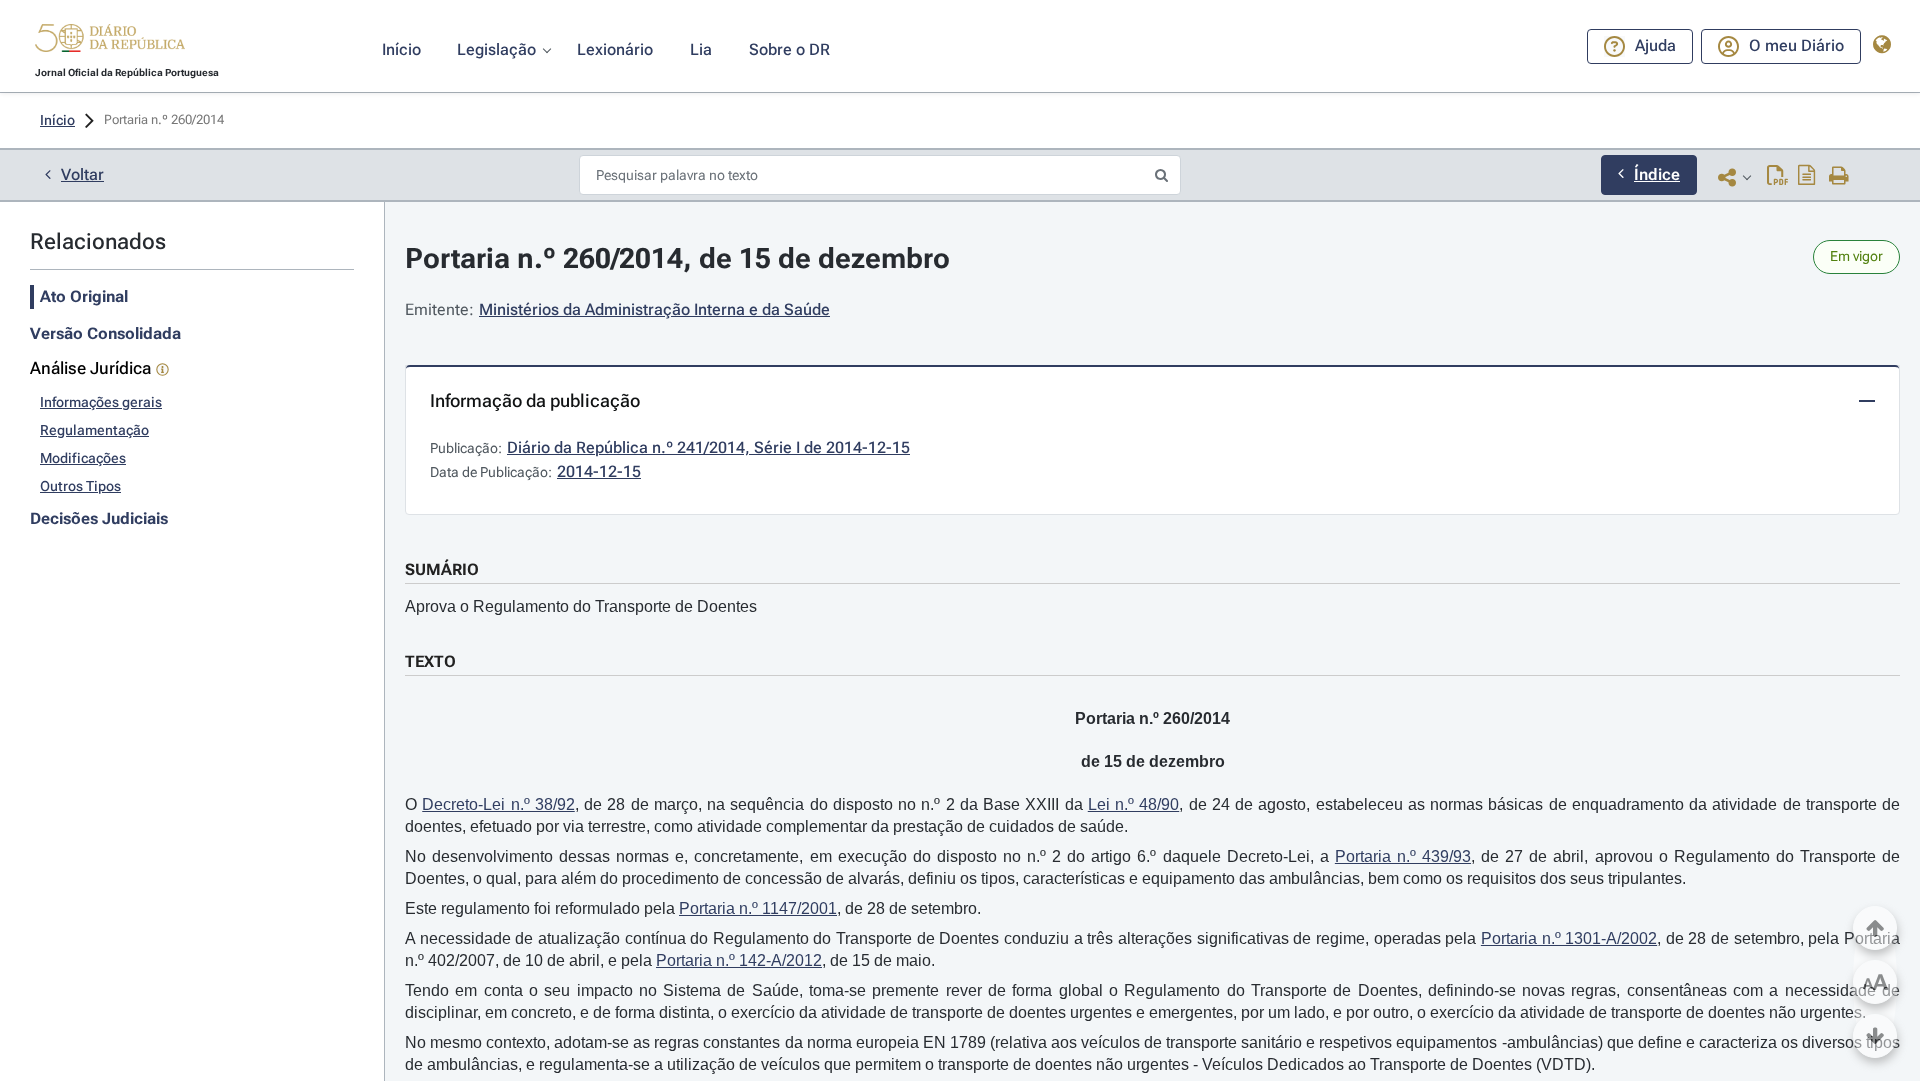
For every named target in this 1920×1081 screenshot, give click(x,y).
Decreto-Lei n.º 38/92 (498, 804)
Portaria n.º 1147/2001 (758, 908)
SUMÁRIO (442, 569)
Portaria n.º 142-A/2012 (739, 960)
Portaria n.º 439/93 (1403, 856)
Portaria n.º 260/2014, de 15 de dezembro (677, 258)
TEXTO (430, 661)
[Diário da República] (110, 42)
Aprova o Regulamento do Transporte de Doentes (581, 606)
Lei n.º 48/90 (1134, 804)
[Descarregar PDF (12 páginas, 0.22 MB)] (1777, 177)
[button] (110, 41)
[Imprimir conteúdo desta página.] (1839, 177)
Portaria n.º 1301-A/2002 (1569, 938)
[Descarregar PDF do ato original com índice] (1807, 177)
